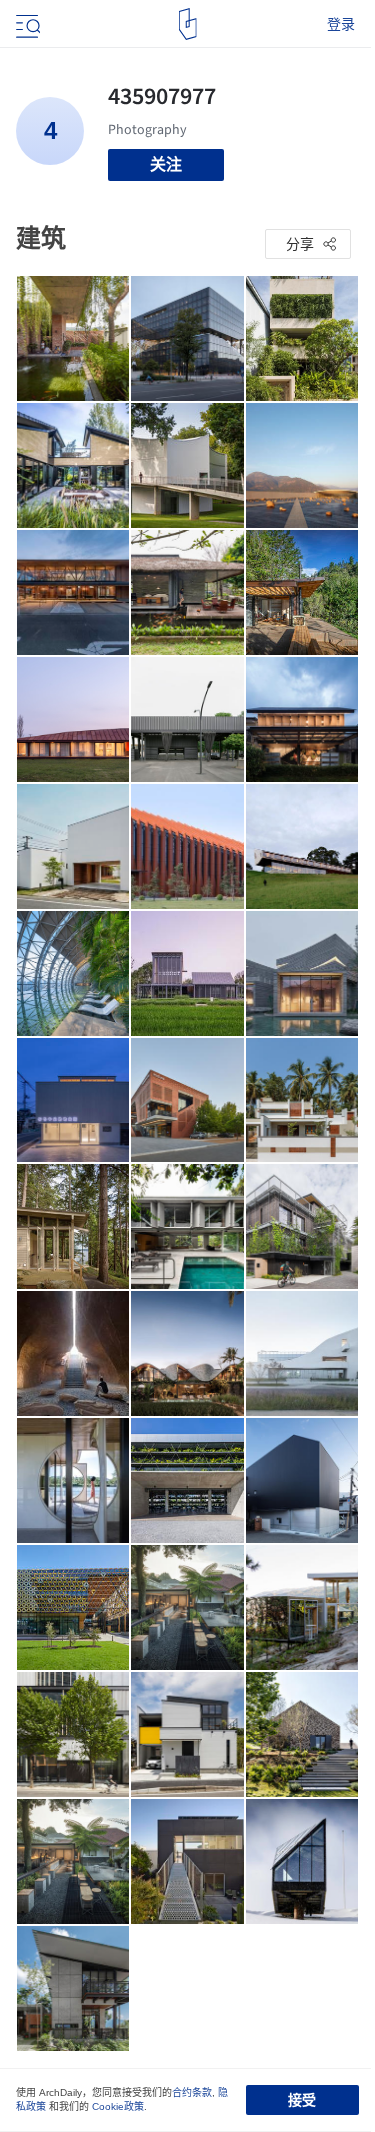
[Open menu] (26, 24)
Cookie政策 (118, 2106)
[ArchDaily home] (187, 24)
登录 (341, 24)
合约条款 (192, 2092)
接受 (302, 2100)
